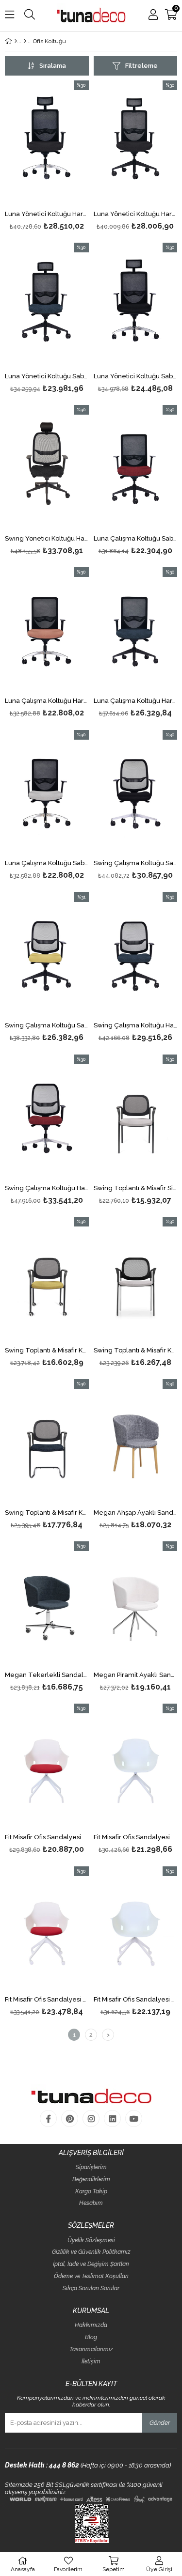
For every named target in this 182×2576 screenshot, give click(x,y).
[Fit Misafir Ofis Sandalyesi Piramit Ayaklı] (136, 1766)
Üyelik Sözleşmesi (91, 2241)
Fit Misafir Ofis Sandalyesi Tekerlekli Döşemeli (47, 2000)
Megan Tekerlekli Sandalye (47, 1675)
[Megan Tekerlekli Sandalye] (47, 1604)
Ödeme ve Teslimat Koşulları (91, 2276)
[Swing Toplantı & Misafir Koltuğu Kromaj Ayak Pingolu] (136, 1280)
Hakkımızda (91, 2325)
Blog (91, 2337)
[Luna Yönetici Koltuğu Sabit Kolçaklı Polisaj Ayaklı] (136, 305)
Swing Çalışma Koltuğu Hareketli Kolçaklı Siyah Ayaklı (136, 1025)
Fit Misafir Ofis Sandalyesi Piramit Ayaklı (136, 1837)
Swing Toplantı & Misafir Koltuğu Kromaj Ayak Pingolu (136, 1350)
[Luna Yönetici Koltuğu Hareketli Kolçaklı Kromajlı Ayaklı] (47, 143)
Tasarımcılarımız (91, 2350)
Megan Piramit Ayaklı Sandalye (136, 1675)
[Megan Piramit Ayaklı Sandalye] (136, 1604)
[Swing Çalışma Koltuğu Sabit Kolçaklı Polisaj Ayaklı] (136, 793)
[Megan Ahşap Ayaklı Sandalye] (136, 1442)
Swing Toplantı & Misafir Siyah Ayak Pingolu (136, 1188)
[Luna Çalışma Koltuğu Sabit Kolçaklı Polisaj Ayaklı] (47, 793)
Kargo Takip (91, 2192)
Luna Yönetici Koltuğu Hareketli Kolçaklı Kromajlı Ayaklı (47, 214)
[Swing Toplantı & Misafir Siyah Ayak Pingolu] (136, 1117)
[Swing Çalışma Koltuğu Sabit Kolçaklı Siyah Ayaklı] (47, 955)
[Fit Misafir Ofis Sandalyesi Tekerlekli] (136, 1929)
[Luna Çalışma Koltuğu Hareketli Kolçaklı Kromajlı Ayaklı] (47, 630)
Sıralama (53, 66)
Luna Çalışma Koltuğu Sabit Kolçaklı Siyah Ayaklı (136, 539)
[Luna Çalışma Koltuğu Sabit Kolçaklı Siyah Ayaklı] (136, 468)
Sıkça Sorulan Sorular (91, 2289)
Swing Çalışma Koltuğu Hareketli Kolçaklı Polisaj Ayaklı (47, 1188)
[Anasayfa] (16, 41)
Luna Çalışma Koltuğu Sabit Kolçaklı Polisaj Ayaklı (47, 863)
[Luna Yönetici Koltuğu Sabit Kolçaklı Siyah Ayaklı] (47, 305)
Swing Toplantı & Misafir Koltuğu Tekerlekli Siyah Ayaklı (47, 1350)
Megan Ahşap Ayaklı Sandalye (136, 1513)
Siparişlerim (91, 2167)
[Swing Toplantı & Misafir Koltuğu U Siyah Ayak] (47, 1442)
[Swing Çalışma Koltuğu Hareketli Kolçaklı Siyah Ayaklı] (136, 955)
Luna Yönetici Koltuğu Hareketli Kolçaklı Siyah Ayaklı (136, 214)
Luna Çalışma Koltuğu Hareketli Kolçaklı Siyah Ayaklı (136, 701)
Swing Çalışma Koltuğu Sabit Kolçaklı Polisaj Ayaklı (136, 863)
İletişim (91, 2362)
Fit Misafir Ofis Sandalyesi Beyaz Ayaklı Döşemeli (47, 1837)
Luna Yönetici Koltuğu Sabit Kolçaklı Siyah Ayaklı (47, 376)
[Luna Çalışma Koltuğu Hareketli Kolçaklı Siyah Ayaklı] (136, 630)
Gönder (160, 2423)
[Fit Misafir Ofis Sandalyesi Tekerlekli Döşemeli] (47, 1929)
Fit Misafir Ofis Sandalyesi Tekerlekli (136, 2000)
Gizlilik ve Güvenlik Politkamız (91, 2252)
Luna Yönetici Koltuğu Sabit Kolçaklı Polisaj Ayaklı (136, 376)
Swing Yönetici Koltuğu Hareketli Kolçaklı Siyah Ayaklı (47, 539)
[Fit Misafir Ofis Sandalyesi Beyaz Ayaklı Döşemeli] (47, 1766)
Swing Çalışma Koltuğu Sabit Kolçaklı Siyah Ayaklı (47, 1025)
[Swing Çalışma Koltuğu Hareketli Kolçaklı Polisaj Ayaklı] (47, 1117)
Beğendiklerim (91, 2180)
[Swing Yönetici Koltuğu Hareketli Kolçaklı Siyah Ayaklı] (47, 468)
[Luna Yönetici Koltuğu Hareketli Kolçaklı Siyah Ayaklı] (136, 143)
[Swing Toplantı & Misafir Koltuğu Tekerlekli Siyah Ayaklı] (47, 1280)
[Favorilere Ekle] (47, 157)
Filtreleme (141, 66)
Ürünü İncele (63, 157)
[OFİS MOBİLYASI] (25, 41)
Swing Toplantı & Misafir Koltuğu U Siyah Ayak (47, 1513)
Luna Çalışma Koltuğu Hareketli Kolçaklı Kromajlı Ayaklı (47, 701)
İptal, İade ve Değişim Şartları (91, 2264)
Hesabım (91, 2203)
